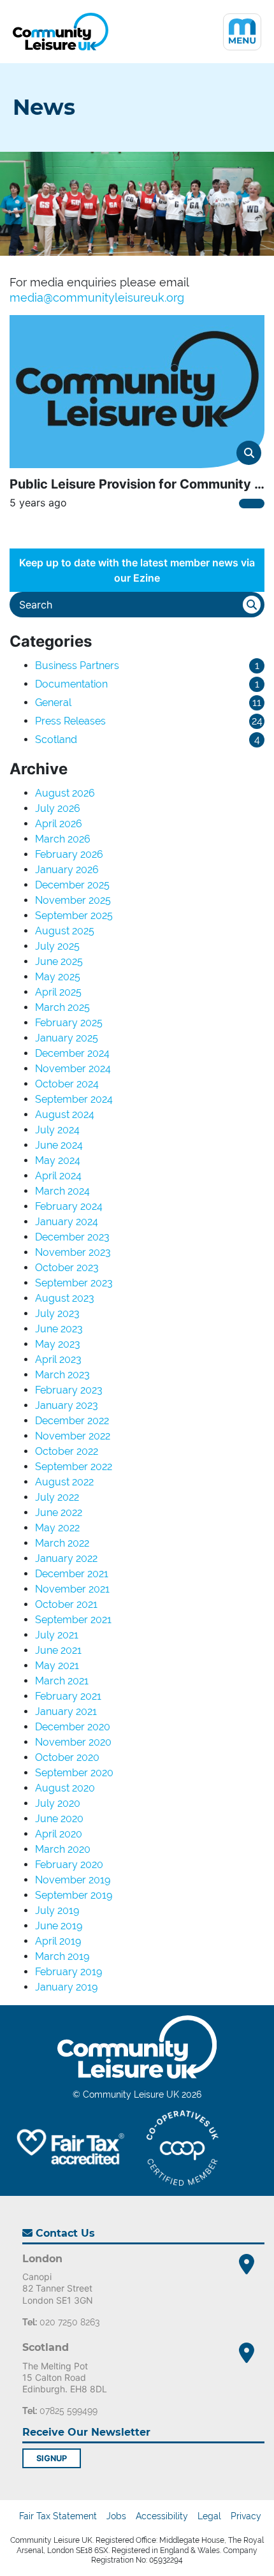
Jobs (116, 2516)
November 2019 (73, 1880)
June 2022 (59, 1512)
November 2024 (73, 1069)
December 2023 (72, 1237)
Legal (209, 2516)
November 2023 (73, 1252)
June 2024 (59, 1145)
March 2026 (63, 839)
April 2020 (59, 1834)
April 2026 (59, 824)
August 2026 (65, 793)
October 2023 (67, 1268)
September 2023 (74, 1283)
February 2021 (68, 1696)
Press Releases (70, 721)
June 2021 (58, 1650)
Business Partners (77, 666)
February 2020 (69, 1865)
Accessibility (162, 2516)
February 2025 (69, 1023)
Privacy (246, 2516)
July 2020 (58, 1803)
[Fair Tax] (68, 2148)
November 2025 (73, 900)
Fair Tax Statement (58, 2516)
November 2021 (72, 1589)
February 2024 (69, 1206)
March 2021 (62, 1681)
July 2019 (57, 1910)
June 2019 (59, 1926)
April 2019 (58, 1941)
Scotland (56, 740)
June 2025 (59, 961)
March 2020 (63, 1849)
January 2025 (67, 1038)
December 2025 (72, 885)
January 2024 (67, 1222)
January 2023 (67, 1405)
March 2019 (62, 1956)
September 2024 (74, 1099)
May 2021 (57, 1666)
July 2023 (57, 1314)
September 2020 (74, 1773)
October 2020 (67, 1757)
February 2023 (69, 1390)
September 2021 (73, 1620)
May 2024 (58, 1160)
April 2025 (58, 992)
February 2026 (69, 854)
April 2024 (58, 1176)
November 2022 (73, 1436)
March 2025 (62, 1007)
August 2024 (65, 1115)
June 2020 (59, 1819)
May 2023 (58, 1344)
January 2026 (67, 870)
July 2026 (58, 808)
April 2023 (58, 1359)
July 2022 (57, 1497)
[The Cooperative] (183, 2148)
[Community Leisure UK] (61, 32)
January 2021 (66, 1711)
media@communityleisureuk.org (97, 298)
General (53, 703)
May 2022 (57, 1528)
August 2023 (65, 1298)
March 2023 (62, 1375)
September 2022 (74, 1467)
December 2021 (72, 1574)
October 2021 (66, 1604)
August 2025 (65, 931)
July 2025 (57, 946)
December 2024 (72, 1053)
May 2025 (58, 977)
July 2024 (57, 1130)
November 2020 (73, 1742)
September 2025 (74, 916)
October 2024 (67, 1084)
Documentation (71, 684)
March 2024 (62, 1191)
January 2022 (66, 1558)
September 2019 (74, 1895)
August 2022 (64, 1482)
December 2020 (73, 1727)
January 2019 (66, 1987)
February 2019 (68, 1972)
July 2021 (57, 1635)
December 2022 (72, 1421)
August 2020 (65, 1788)
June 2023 (59, 1329)
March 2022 (62, 1543)
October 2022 (67, 1451)
